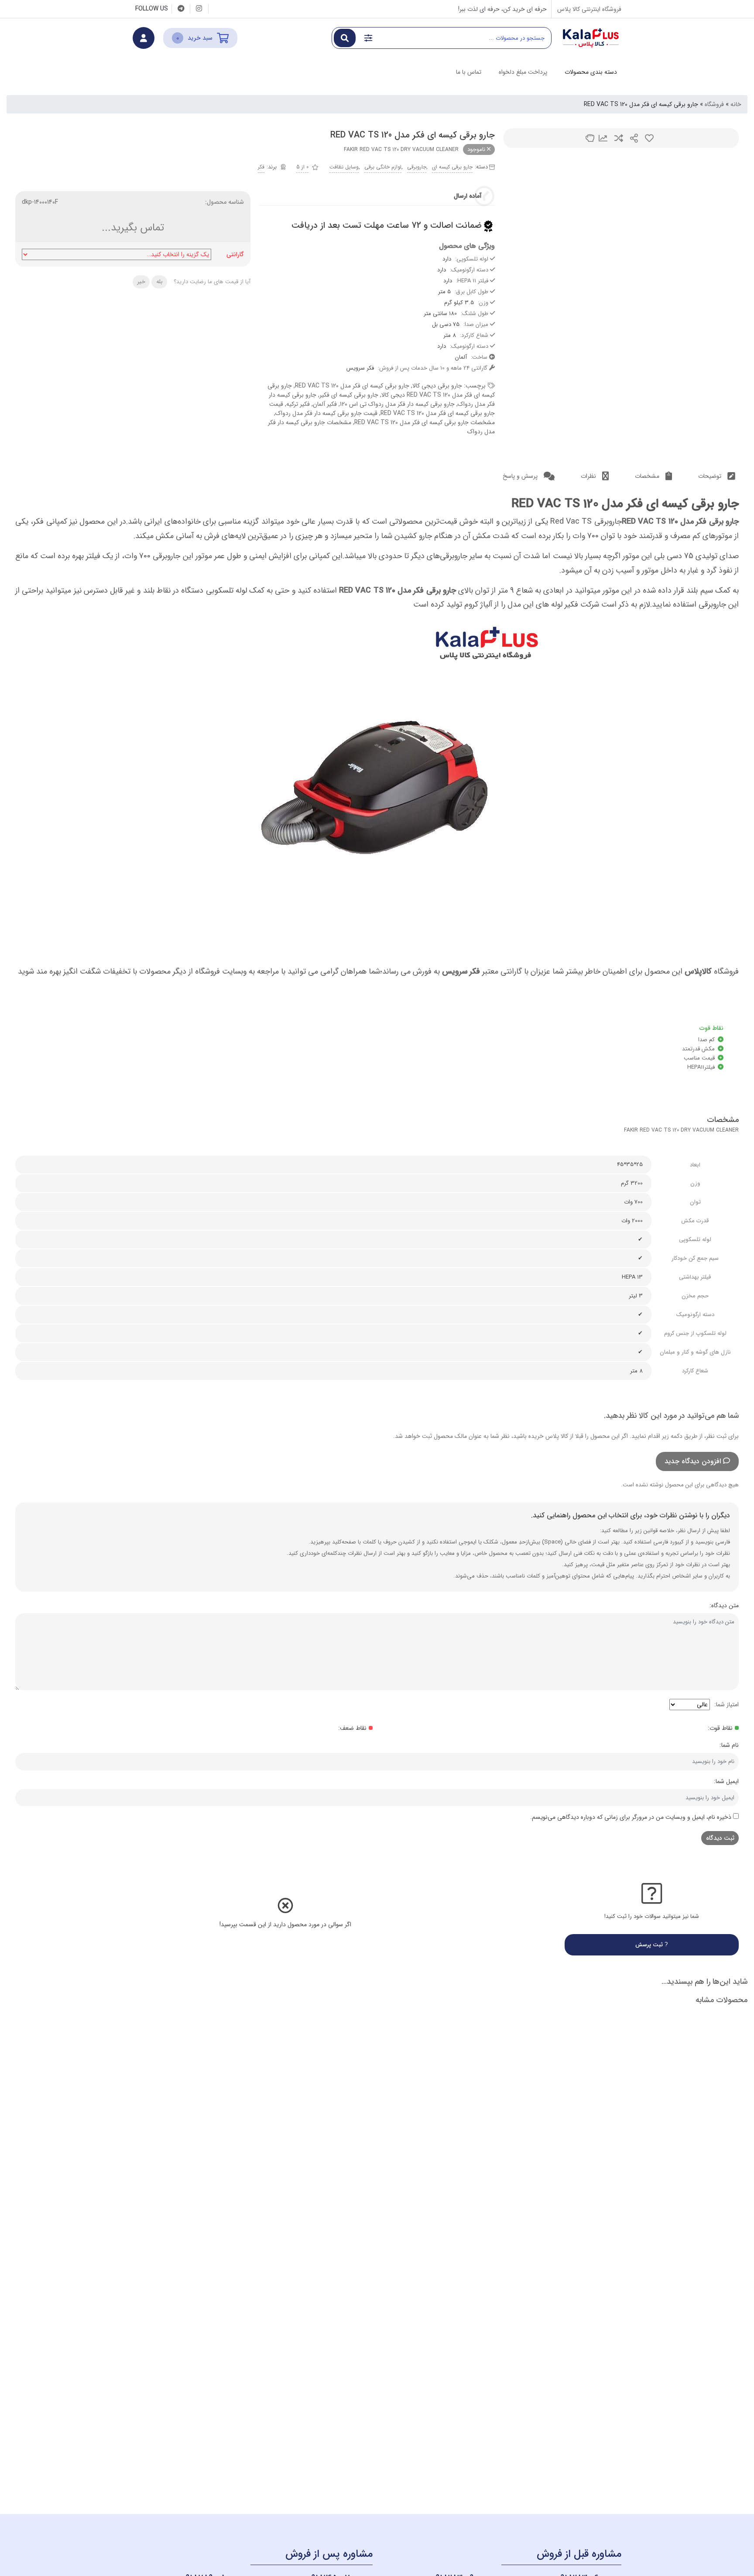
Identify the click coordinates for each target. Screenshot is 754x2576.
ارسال (634, 138)
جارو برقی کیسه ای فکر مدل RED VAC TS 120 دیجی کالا (381, 390)
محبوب (649, 138)
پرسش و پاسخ (521, 476)
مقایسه (619, 138)
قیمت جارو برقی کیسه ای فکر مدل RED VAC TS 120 (382, 409)
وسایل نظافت (344, 167)
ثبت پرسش (650, 1945)
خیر (141, 282)
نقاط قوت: (720, 1728)
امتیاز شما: (727, 1705)
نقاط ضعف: (352, 1728)
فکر (261, 167)
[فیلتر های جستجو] (368, 38)
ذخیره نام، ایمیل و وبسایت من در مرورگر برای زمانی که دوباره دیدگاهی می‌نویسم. (631, 1817)
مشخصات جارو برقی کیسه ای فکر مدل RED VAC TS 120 (425, 422)
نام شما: (729, 1745)
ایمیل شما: (726, 1781)
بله (159, 282)
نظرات (589, 476)
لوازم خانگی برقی (383, 167)
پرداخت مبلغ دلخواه (523, 72)
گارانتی (235, 255)
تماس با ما (469, 72)
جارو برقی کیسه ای (452, 167)
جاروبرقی (417, 167)
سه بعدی (590, 138)
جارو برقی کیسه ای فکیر (349, 395)
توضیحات (711, 476)
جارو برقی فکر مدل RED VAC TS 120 (680, 521)
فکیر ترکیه (298, 404)
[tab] (717, 476)
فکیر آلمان (325, 404)
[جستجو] (345, 38)
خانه (736, 104)
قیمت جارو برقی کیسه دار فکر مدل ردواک (326, 413)
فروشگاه (714, 104)
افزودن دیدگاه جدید (693, 1461)
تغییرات (603, 138)
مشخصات (648, 476)
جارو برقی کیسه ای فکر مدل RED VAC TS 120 (352, 386)
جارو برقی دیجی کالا (437, 386)
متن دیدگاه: (724, 1605)
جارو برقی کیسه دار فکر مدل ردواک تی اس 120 (397, 404)
